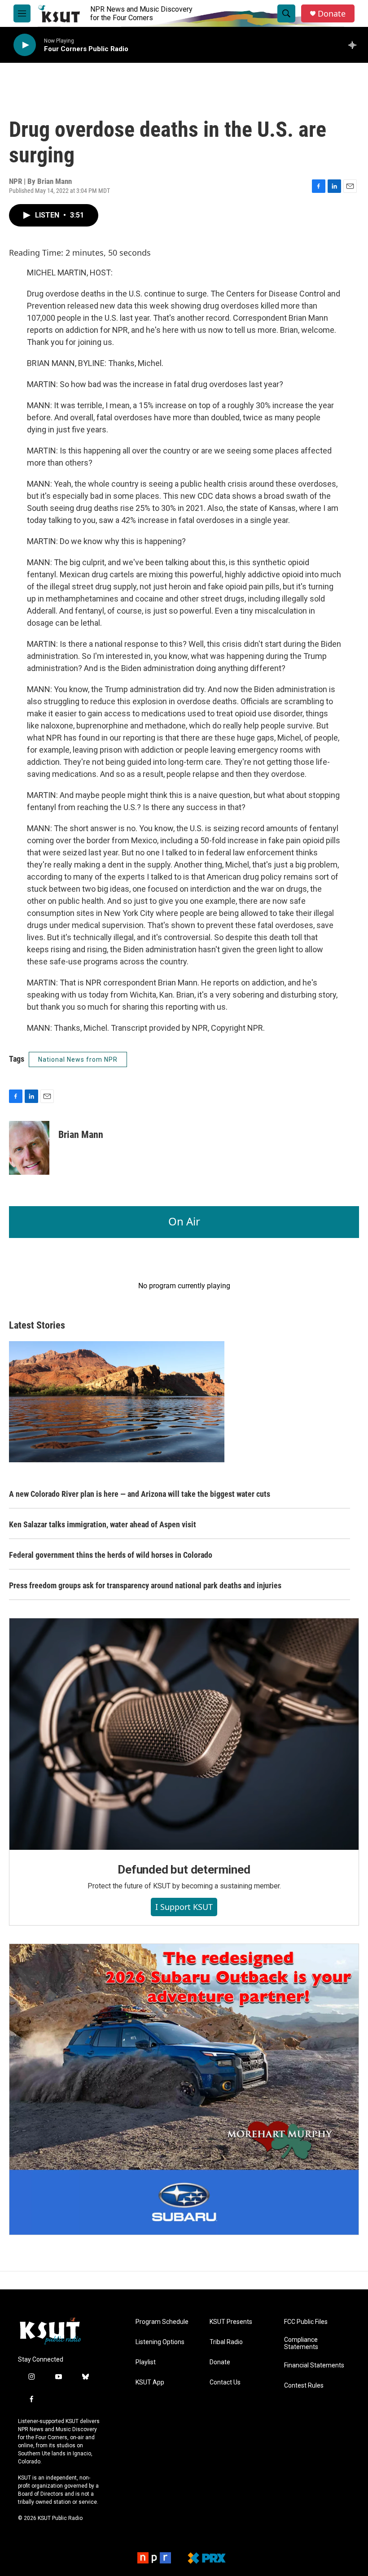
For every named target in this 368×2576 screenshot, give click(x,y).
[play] (25, 45)
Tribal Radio (226, 2342)
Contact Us (225, 2382)
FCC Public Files (306, 2322)
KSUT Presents (231, 2322)
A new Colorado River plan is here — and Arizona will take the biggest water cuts (140, 1494)
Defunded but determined (184, 1870)
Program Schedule (162, 2322)
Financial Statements (314, 2365)
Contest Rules (304, 2386)
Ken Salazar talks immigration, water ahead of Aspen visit (103, 1524)
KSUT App (150, 2382)
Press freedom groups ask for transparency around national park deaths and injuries (145, 1585)
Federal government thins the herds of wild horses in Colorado (111, 1555)
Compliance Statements (301, 2343)
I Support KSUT (184, 1907)
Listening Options (160, 2342)
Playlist (146, 2362)
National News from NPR (78, 1059)
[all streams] (355, 45)
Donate (332, 14)
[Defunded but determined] (184, 1734)
